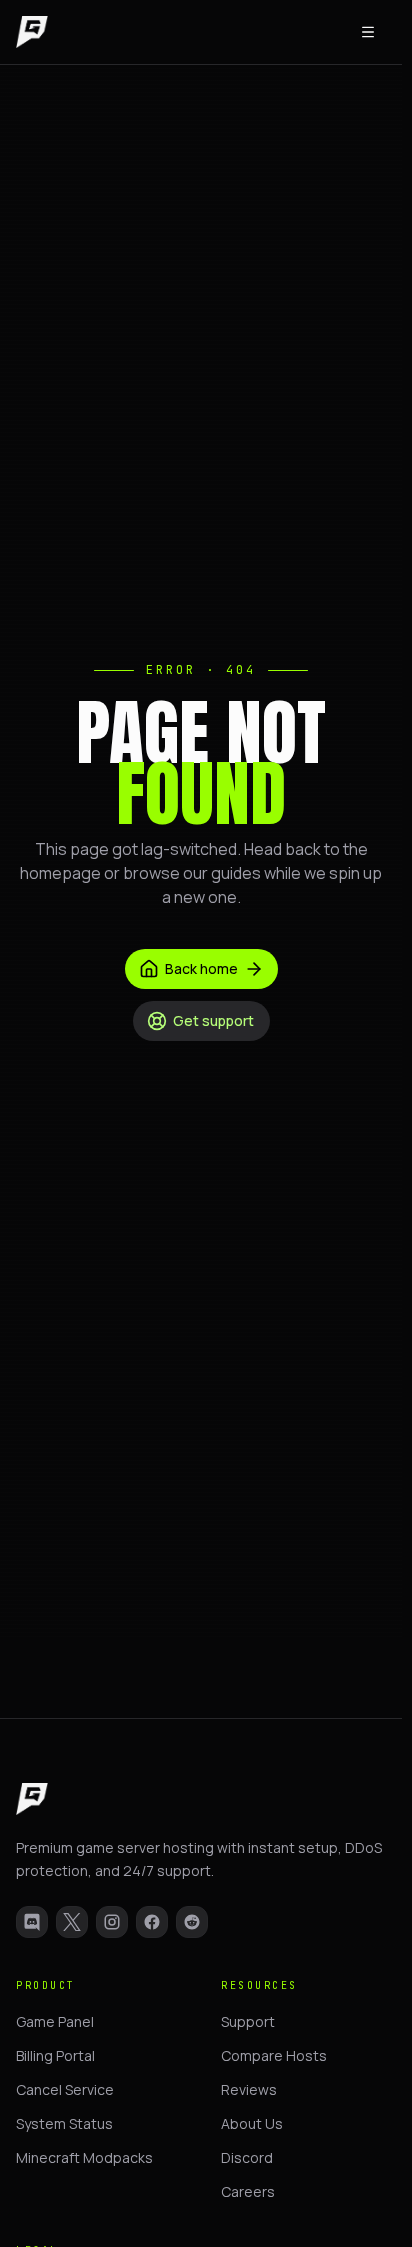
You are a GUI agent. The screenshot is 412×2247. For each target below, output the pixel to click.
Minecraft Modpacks (84, 2157)
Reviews (249, 2089)
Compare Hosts (274, 2055)
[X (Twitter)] (72, 1922)
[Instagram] (112, 1922)
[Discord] (32, 1922)
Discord (247, 2157)
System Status (64, 2123)
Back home (201, 968)
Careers (248, 2191)
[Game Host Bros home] (32, 32)
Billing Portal (55, 2055)
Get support (213, 1020)
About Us (252, 2123)
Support (248, 2021)
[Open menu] (368, 32)
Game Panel (55, 2021)
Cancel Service (65, 2089)
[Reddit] (192, 1922)
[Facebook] (152, 1922)
